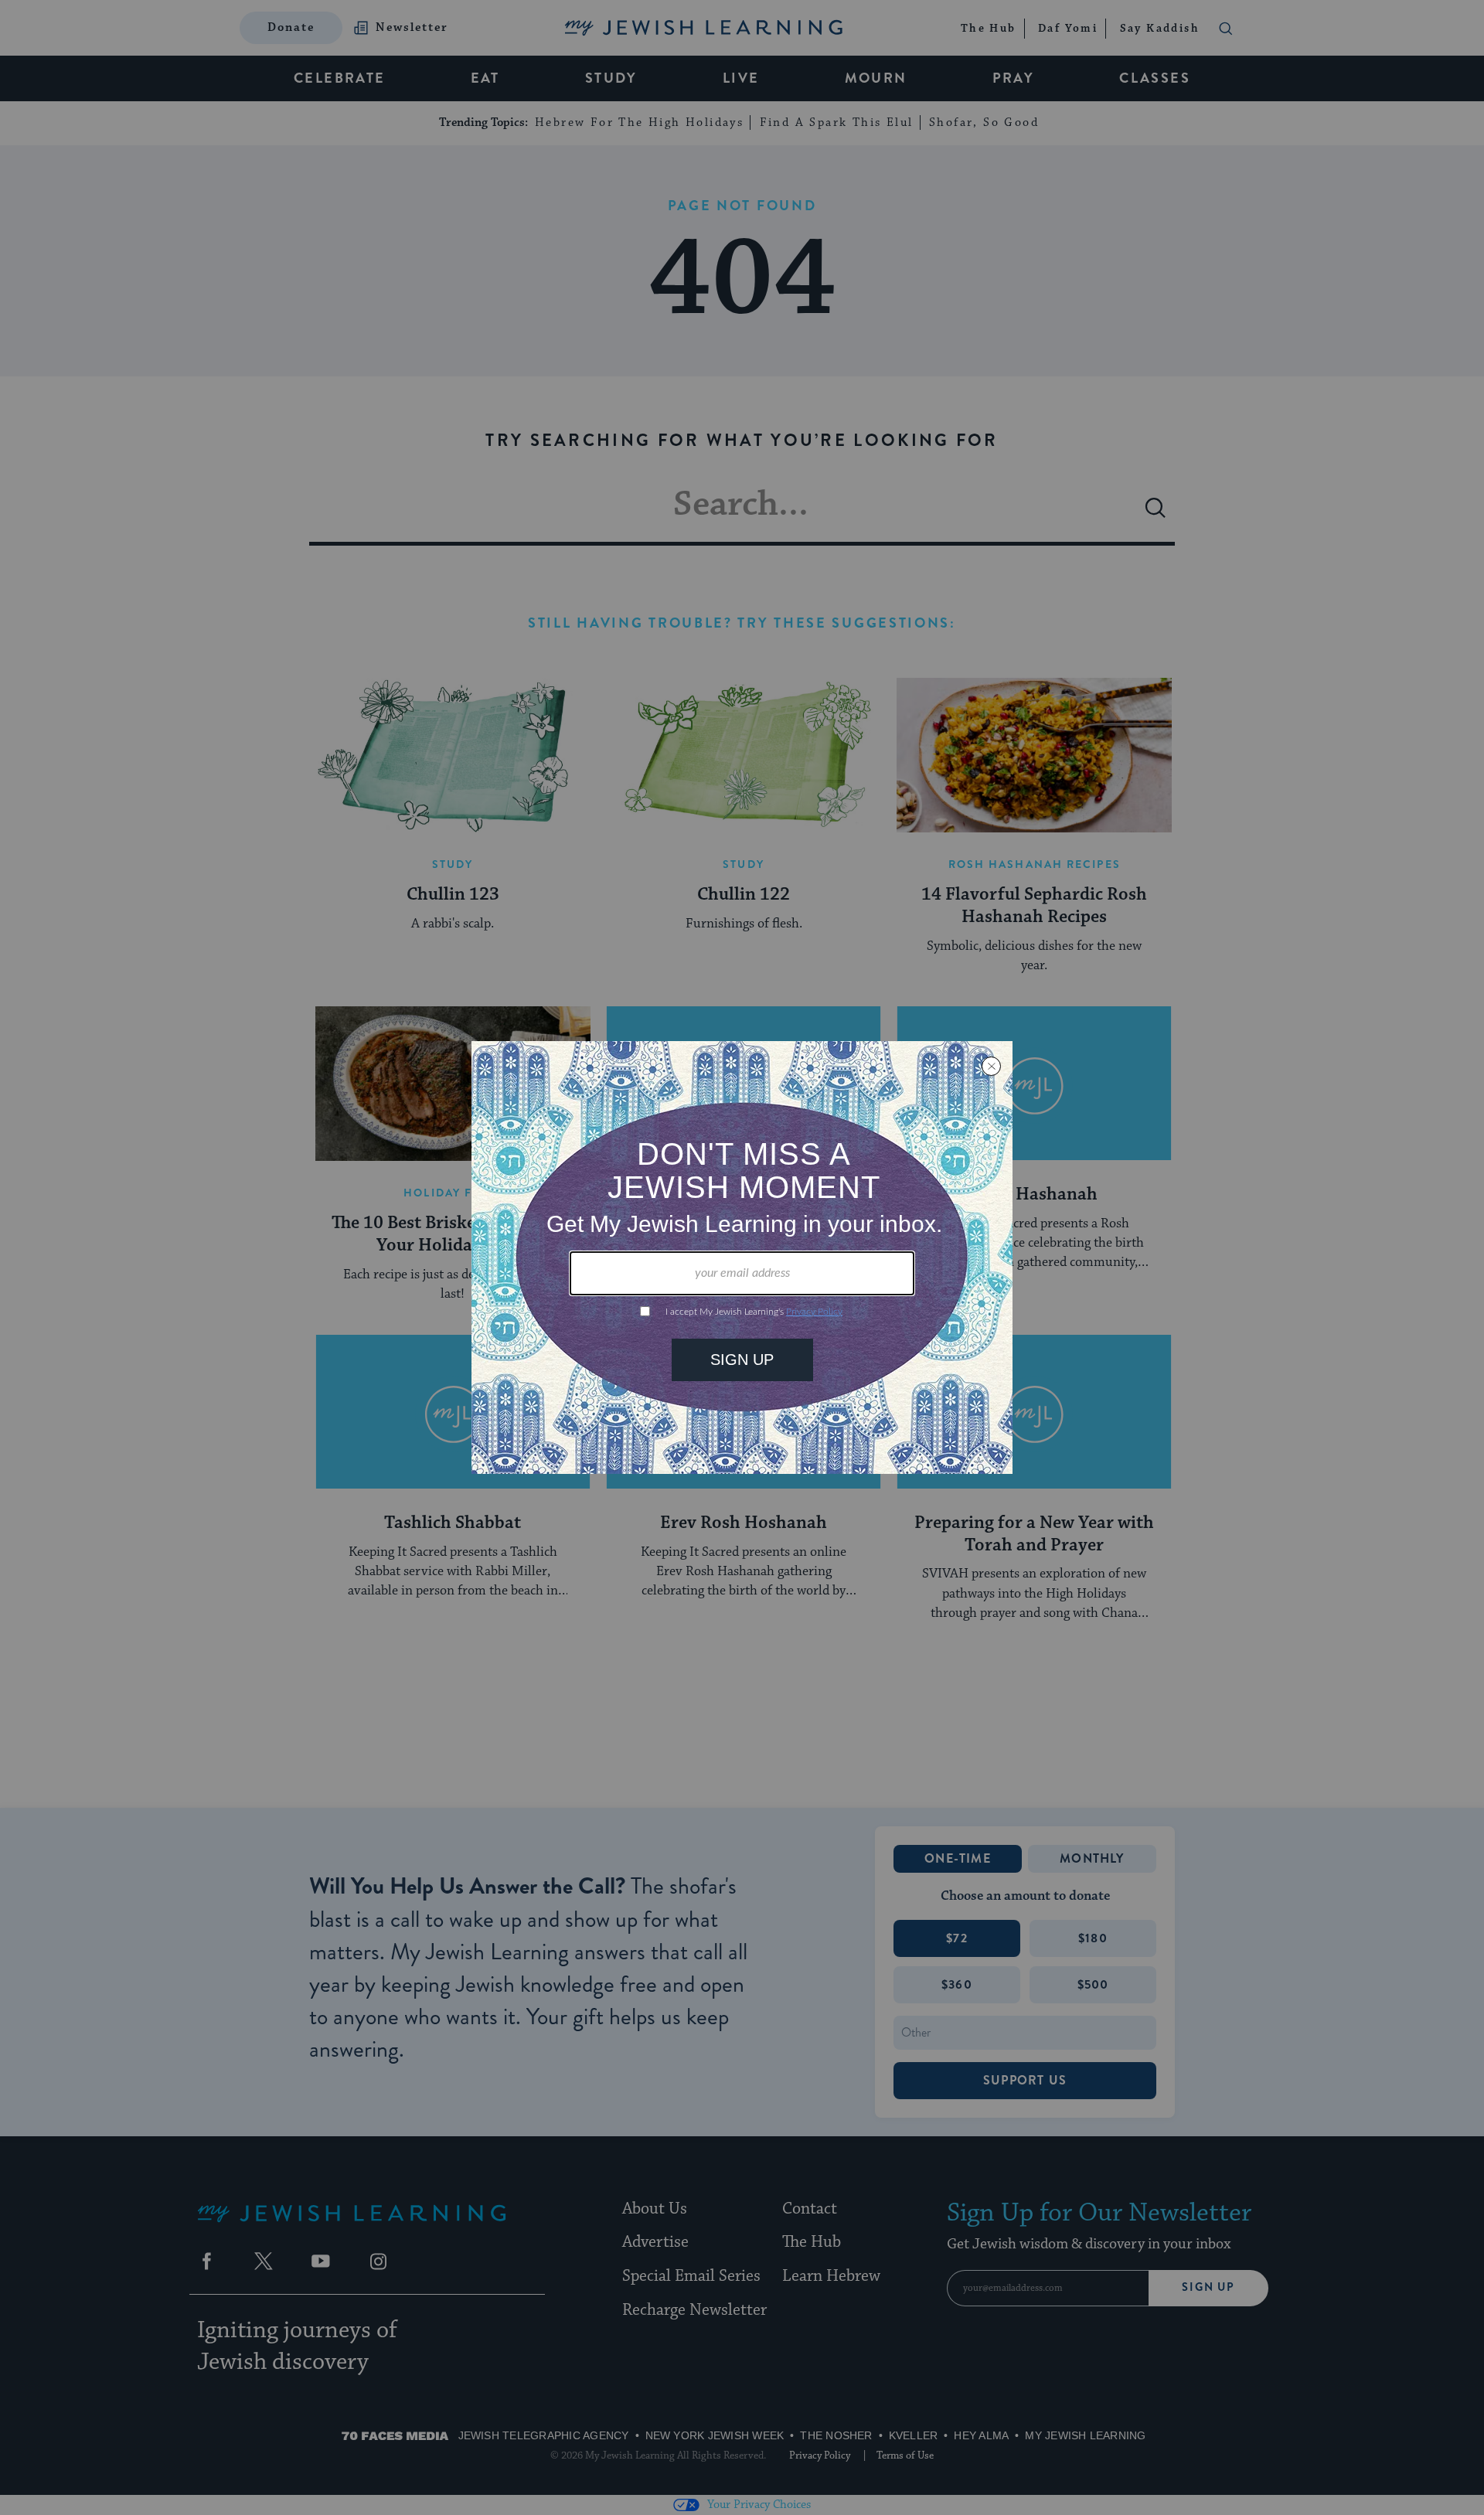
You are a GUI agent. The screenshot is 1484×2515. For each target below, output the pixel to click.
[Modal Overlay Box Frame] (742, 1257)
